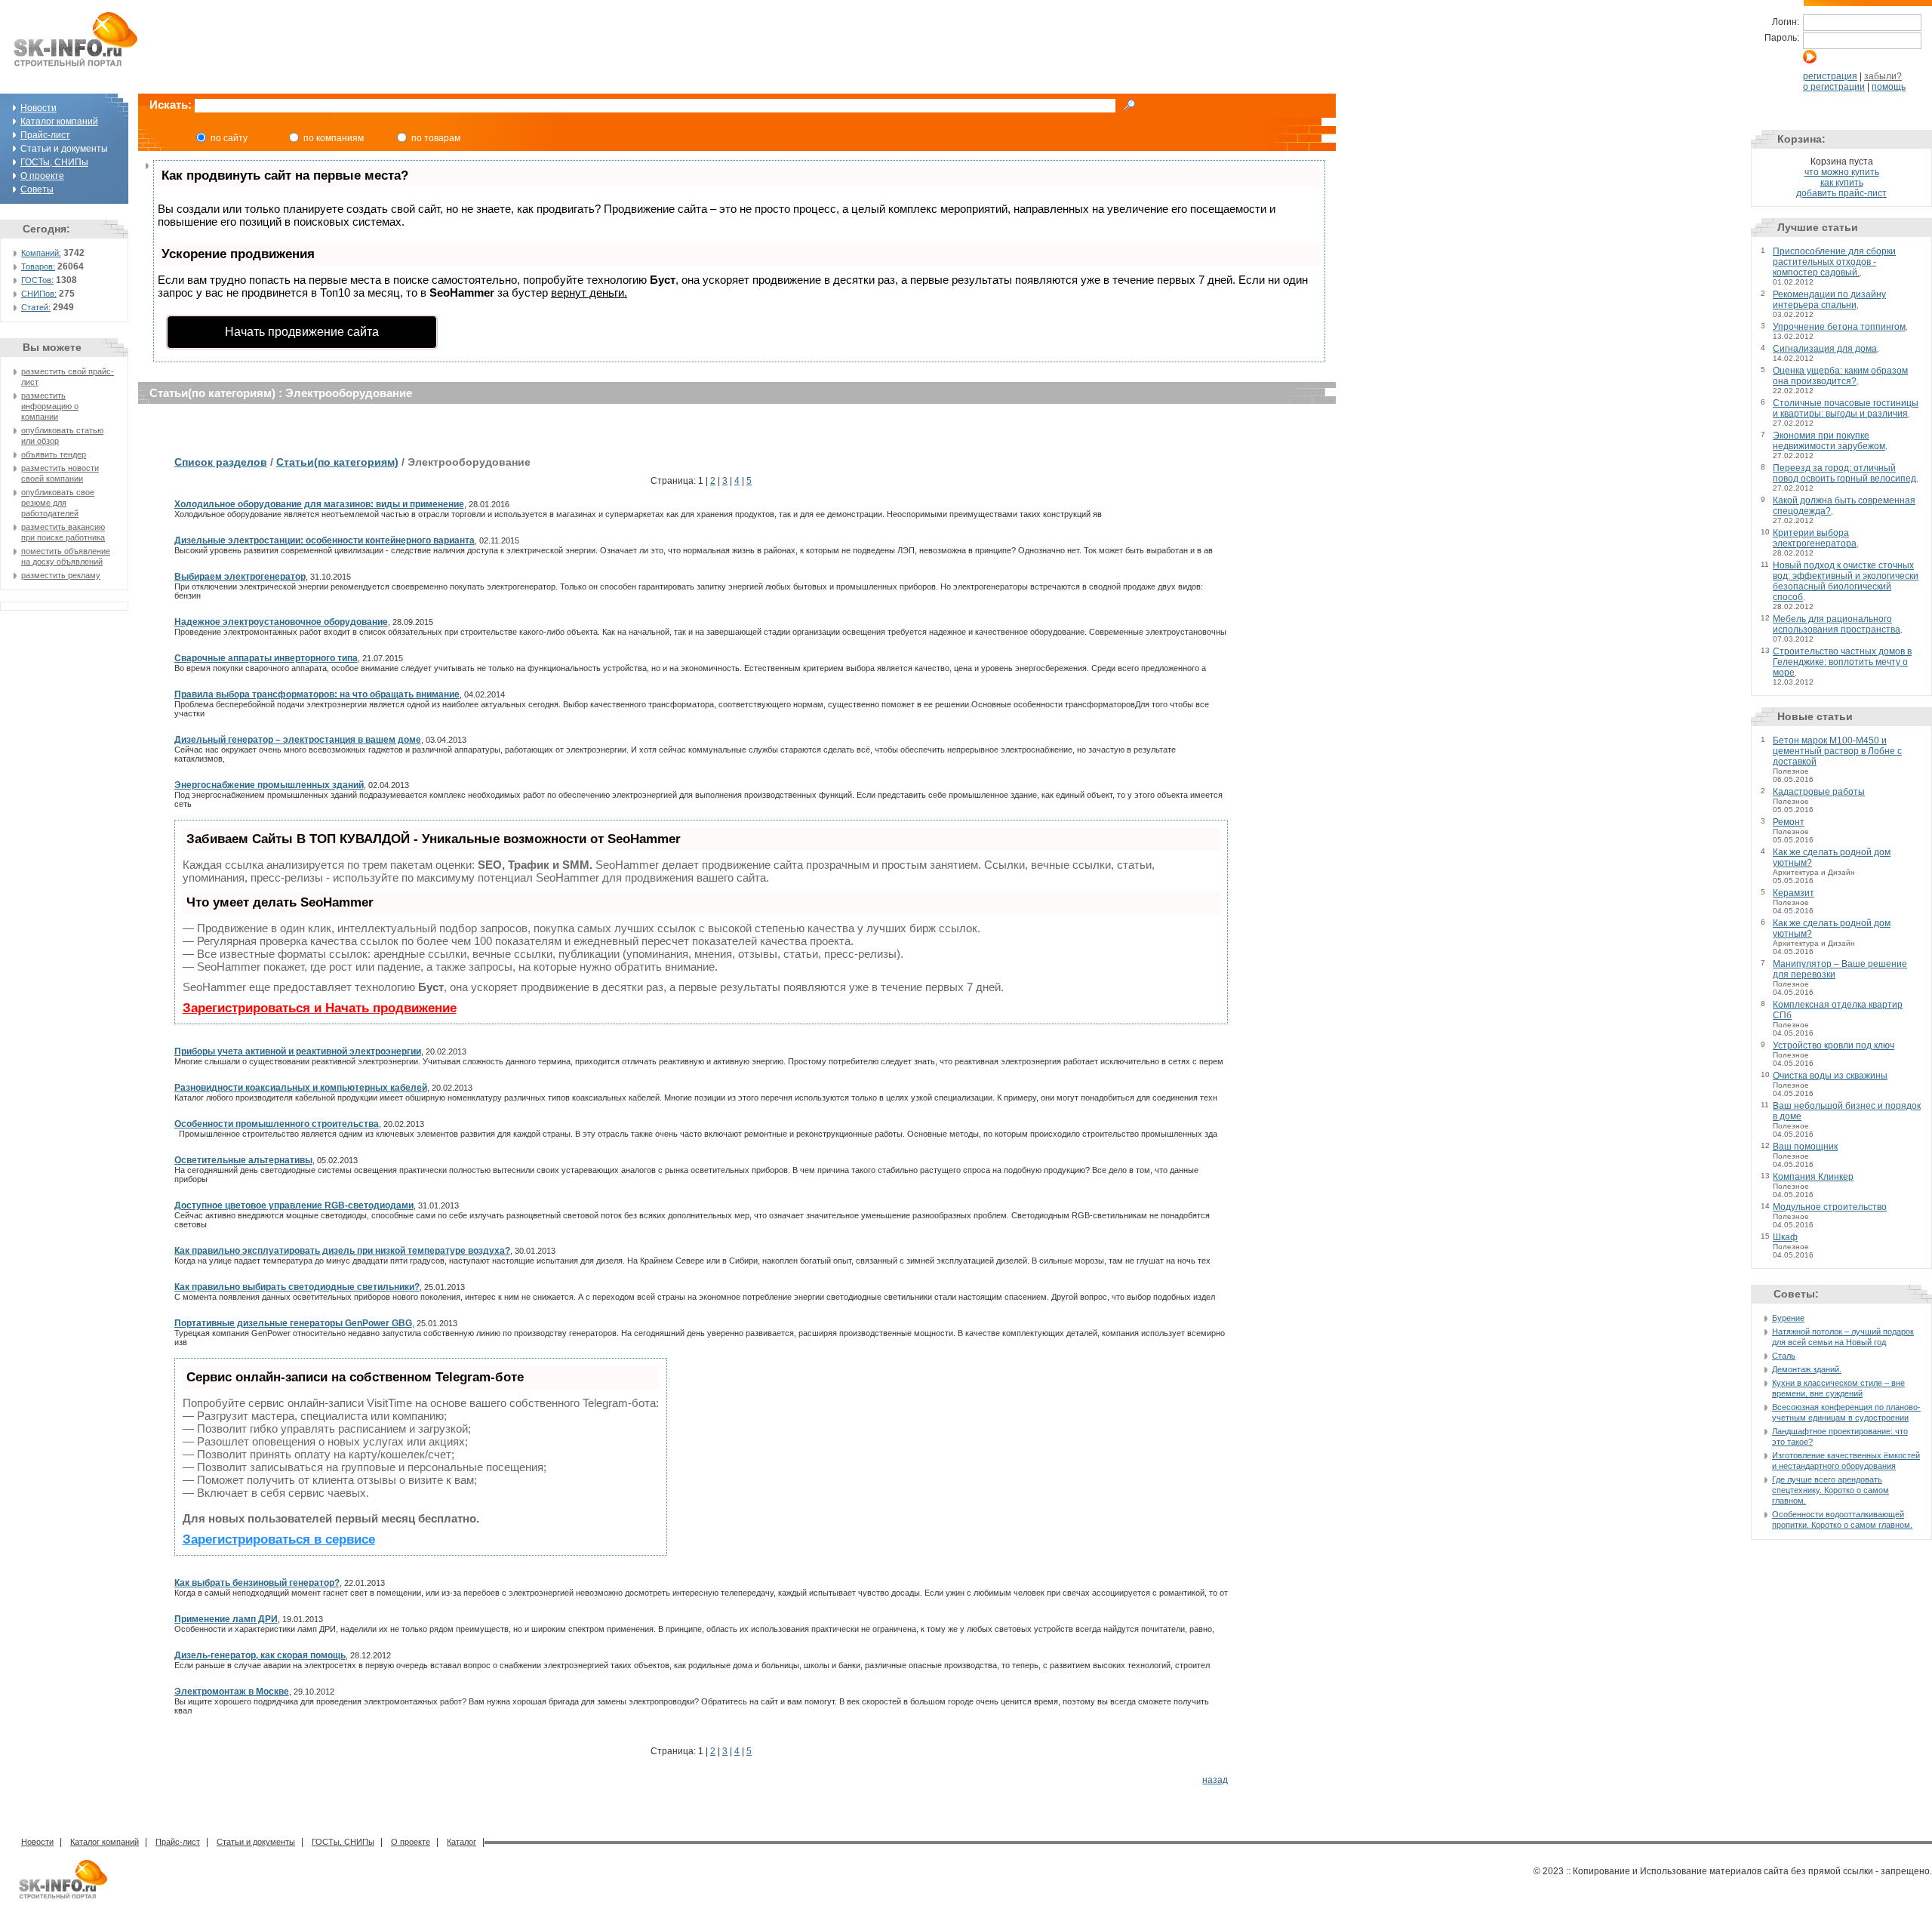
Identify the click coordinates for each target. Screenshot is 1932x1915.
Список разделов (221, 462)
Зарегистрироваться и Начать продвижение (320, 1008)
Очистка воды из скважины (1830, 1076)
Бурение (1788, 1318)
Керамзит (1794, 893)
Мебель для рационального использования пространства (1837, 624)
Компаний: (41, 253)
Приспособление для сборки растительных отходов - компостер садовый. (1834, 262)
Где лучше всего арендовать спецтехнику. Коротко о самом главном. (1830, 1490)
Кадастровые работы (1819, 792)
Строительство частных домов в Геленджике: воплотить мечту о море (1842, 662)
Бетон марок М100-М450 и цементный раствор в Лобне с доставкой (1837, 751)
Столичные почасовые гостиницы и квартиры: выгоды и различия (1846, 408)
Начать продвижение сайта (302, 332)
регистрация (1830, 76)
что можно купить (1842, 172)
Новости (38, 108)
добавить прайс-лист (1841, 193)
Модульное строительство (1830, 1207)
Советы (37, 189)
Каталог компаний (59, 122)
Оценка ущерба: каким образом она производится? (1840, 376)
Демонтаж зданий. (1807, 1369)
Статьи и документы (256, 1842)
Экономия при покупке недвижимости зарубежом (1829, 441)
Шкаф (1785, 1237)
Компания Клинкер (1813, 1177)
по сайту (229, 138)
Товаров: (38, 266)
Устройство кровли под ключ (1834, 1045)
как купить (1842, 183)
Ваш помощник (1805, 1147)
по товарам (436, 138)
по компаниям (334, 138)
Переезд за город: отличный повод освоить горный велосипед (1844, 473)
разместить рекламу (61, 575)
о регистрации (1834, 87)
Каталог (461, 1842)
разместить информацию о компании (50, 406)
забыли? (1883, 76)
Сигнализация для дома (1825, 349)
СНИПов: (39, 294)
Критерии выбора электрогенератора (1815, 538)
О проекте (42, 176)
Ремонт (1789, 822)
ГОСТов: (37, 280)
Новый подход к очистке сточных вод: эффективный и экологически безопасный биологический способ (1846, 581)
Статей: (36, 307)
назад (1215, 1780)
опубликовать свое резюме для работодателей (58, 503)
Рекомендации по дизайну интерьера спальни (1829, 300)
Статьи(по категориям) (337, 462)
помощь (1889, 87)
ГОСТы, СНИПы (54, 162)
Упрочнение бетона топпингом (1839, 327)
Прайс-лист (45, 135)
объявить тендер (54, 454)
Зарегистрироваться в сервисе (279, 1539)
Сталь (1784, 1356)
